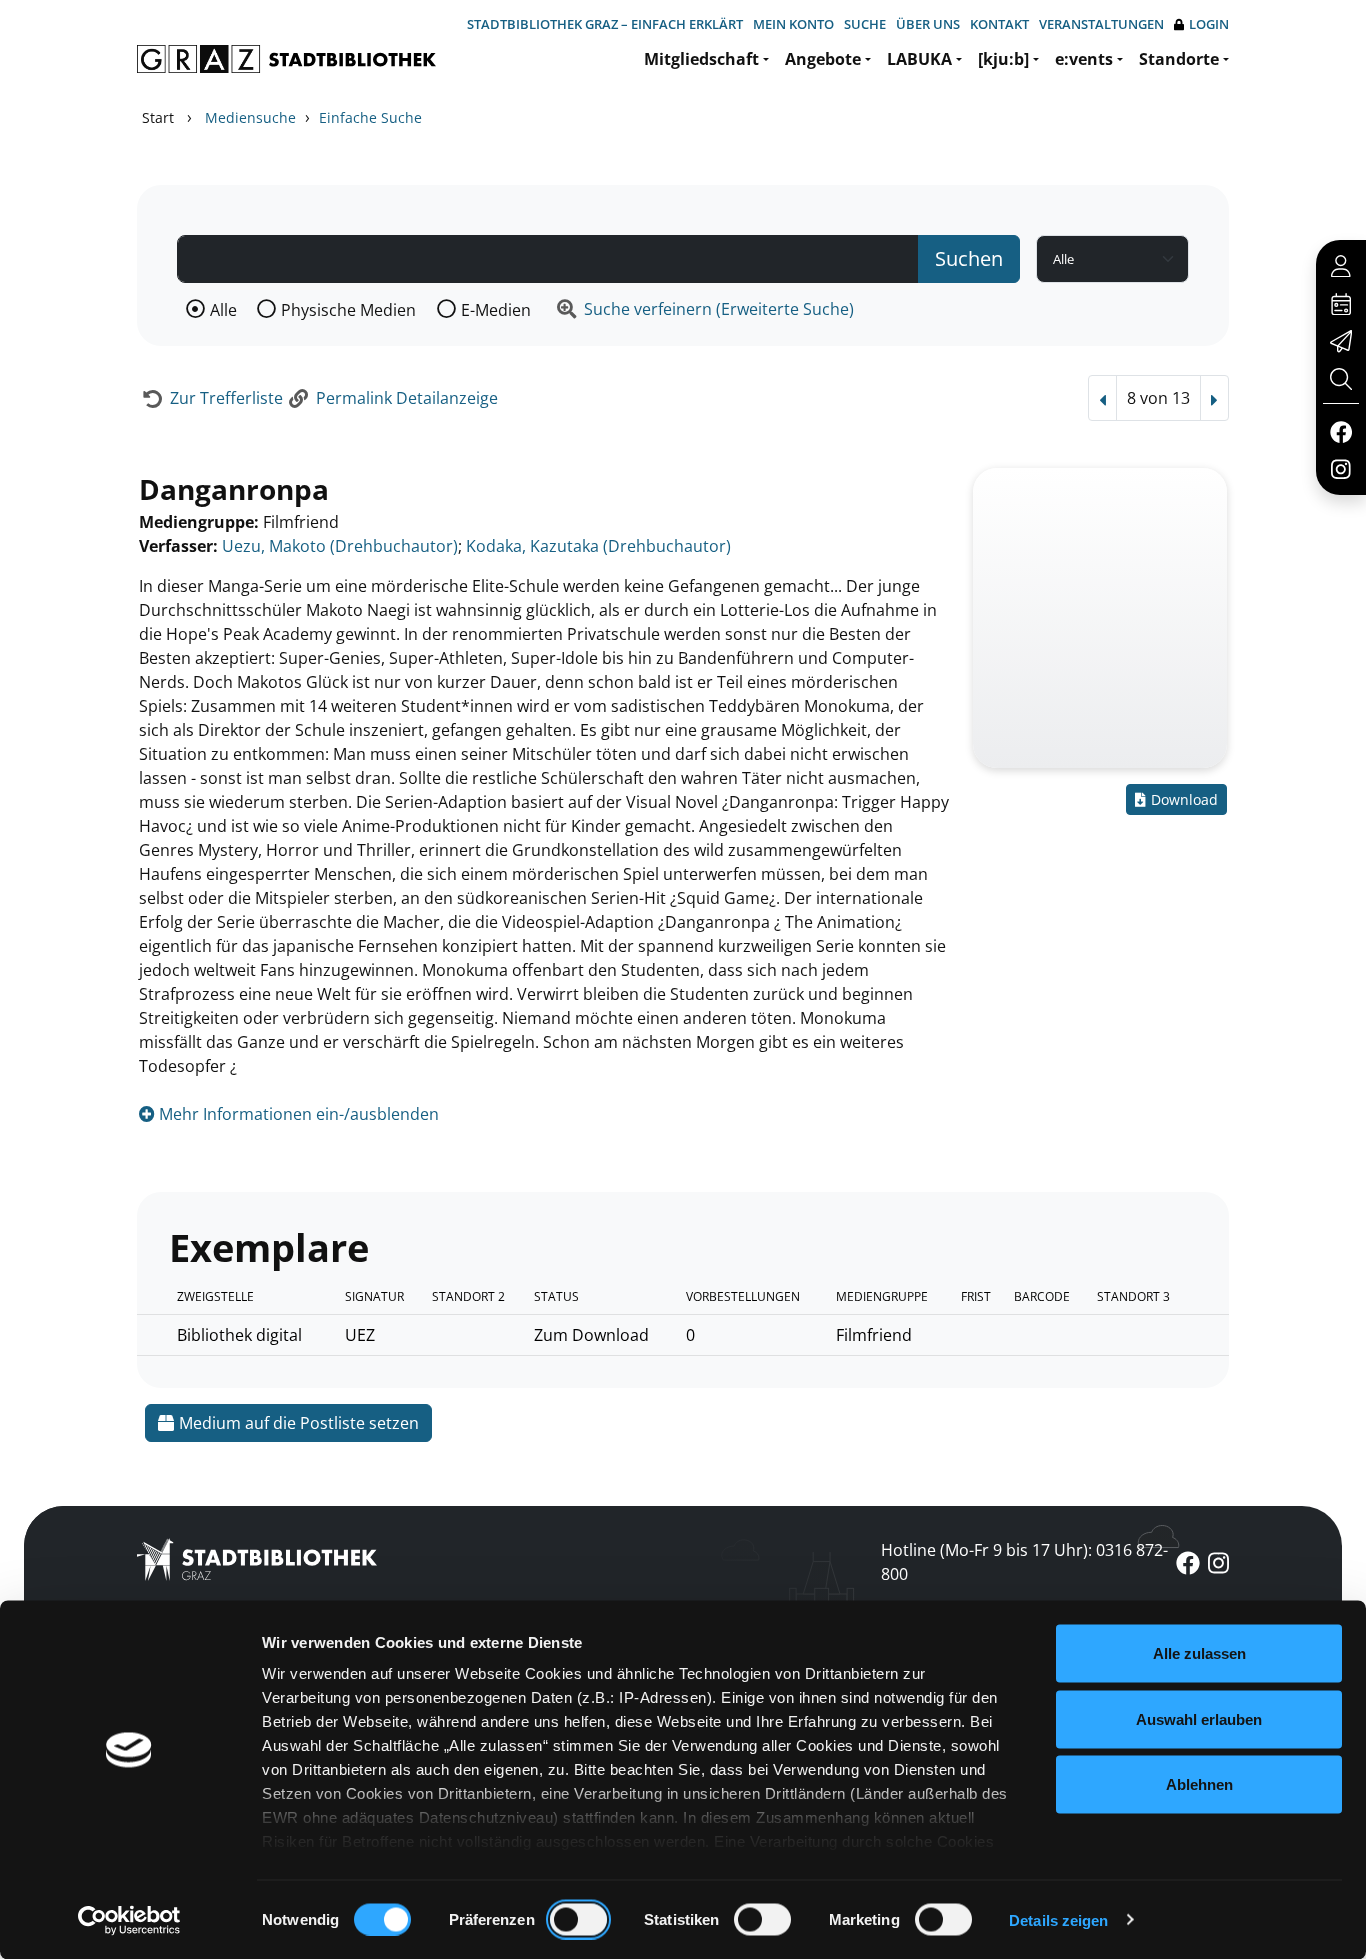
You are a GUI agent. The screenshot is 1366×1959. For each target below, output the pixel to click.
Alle (223, 310)
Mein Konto (793, 24)
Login (1209, 24)
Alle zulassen (1199, 1653)
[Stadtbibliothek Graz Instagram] (1341, 468)
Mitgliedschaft (701, 59)
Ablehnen (1199, 1784)
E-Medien (496, 310)
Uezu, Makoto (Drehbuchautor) (340, 546)
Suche (865, 24)
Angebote (823, 59)
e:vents (1084, 59)
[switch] (578, 1919)
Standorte (1179, 59)
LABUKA (919, 59)
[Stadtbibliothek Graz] (286, 59)
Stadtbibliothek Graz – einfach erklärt (605, 24)
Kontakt (999, 24)
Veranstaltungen (1101, 24)
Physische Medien (348, 310)
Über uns (928, 24)
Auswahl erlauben (1199, 1718)
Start (158, 117)
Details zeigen (1058, 1919)
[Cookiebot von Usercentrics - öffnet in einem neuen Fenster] (129, 1920)
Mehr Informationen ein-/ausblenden (297, 1114)
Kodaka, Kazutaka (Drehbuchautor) (598, 546)
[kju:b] (1003, 59)
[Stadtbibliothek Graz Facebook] (1340, 431)
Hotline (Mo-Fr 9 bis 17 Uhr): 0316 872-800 (1024, 1562)
